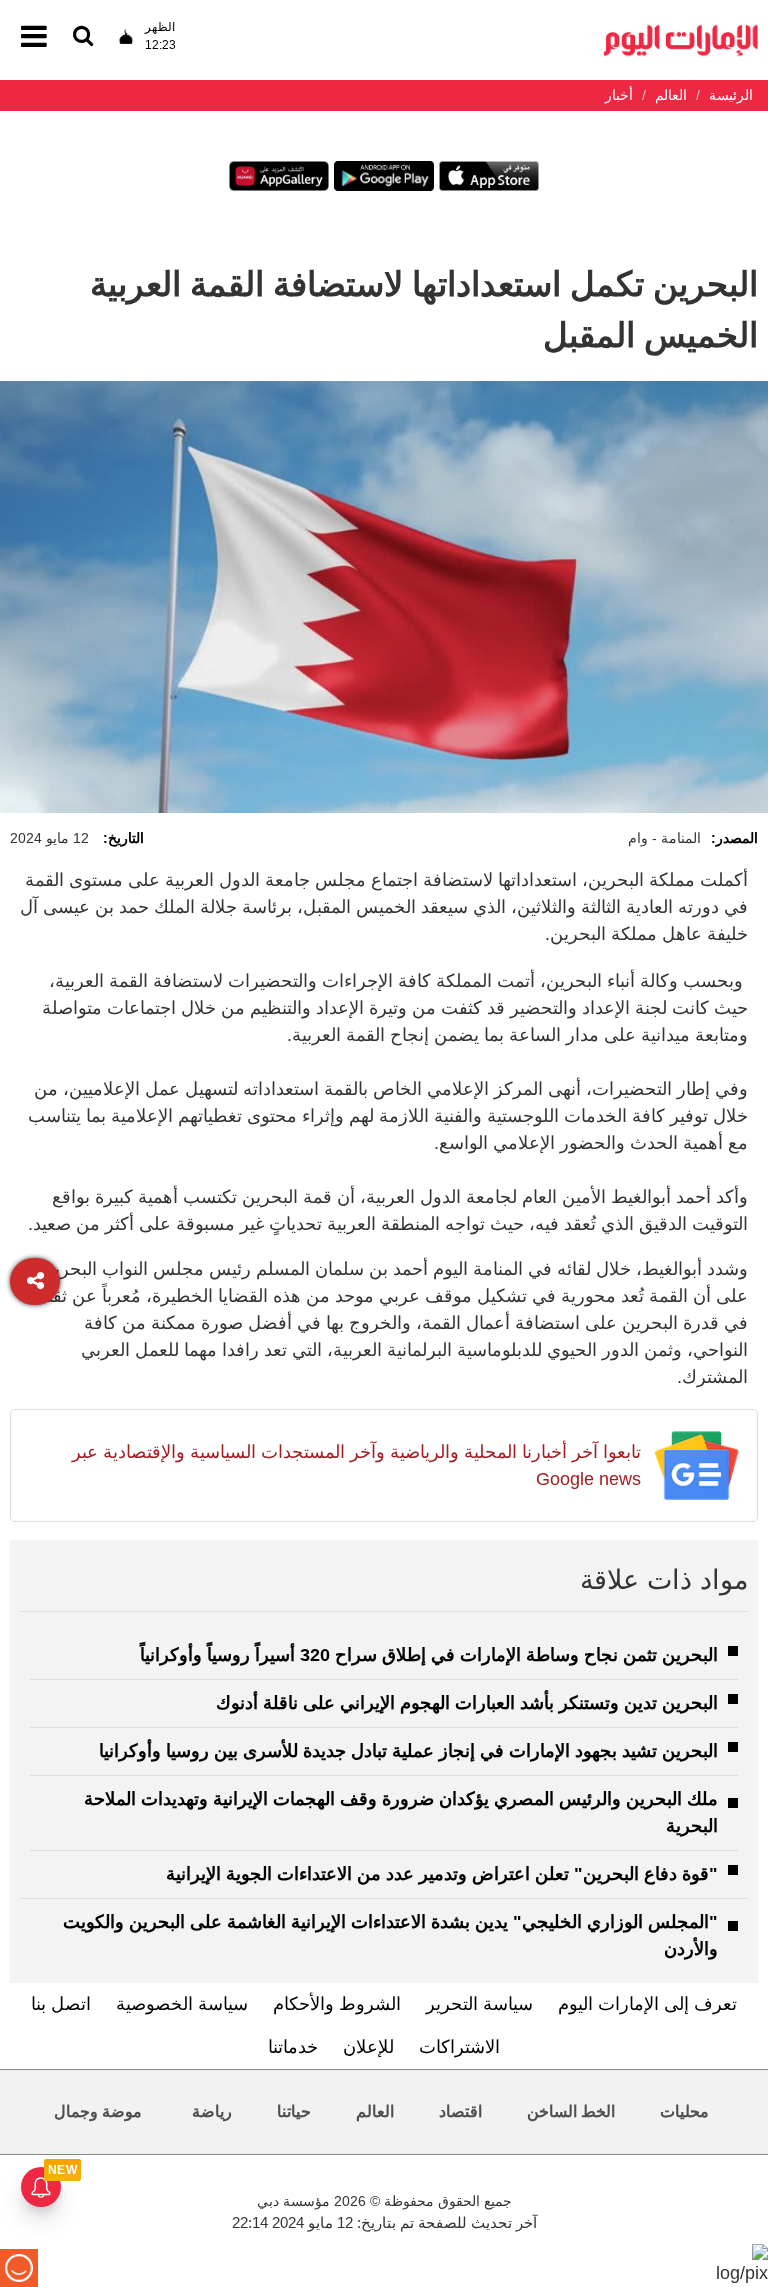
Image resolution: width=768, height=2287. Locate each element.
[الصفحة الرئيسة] (681, 30)
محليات (684, 2111)
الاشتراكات (459, 2047)
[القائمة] (83, 37)
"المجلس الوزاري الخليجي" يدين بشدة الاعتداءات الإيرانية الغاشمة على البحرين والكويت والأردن (390, 1935)
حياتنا (294, 2111)
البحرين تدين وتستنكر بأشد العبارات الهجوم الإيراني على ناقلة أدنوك (467, 1703)
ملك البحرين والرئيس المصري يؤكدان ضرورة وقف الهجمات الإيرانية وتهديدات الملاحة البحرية (401, 1812)
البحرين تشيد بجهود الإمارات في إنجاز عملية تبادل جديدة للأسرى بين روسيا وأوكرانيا (408, 1751)
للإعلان (368, 2047)
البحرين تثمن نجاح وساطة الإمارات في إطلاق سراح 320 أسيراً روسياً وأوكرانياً (429, 1655)
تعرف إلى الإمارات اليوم (647, 2004)
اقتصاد (460, 2111)
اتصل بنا (61, 2004)
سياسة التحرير (479, 2004)
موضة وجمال (98, 2111)
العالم (375, 2111)
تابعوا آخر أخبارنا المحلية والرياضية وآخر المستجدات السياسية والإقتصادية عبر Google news (356, 1465)
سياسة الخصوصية (182, 2004)
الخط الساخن (571, 2111)
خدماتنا (293, 2047)
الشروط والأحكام (337, 2004)
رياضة (212, 2111)
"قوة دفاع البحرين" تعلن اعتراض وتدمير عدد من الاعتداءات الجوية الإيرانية (442, 1874)
